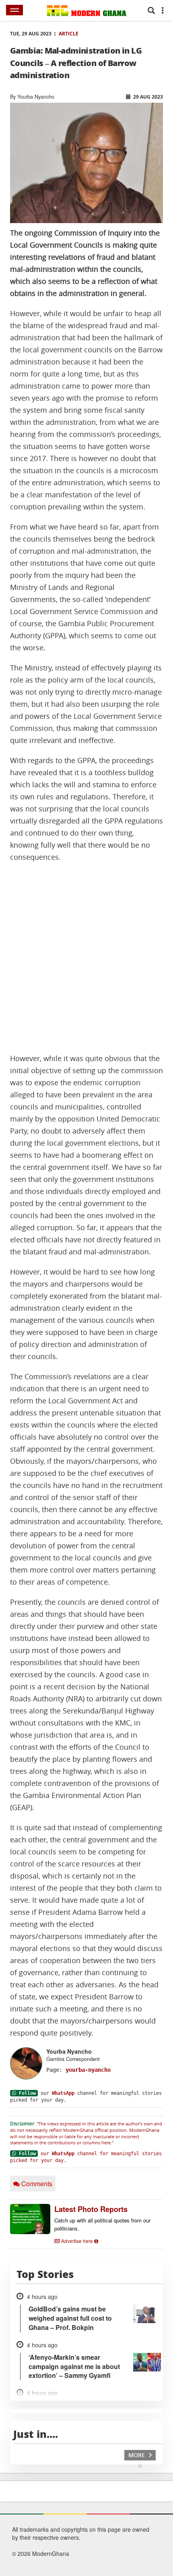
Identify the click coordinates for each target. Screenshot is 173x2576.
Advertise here (77, 2241)
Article (69, 34)
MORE (137, 2455)
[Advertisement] (86, 958)
